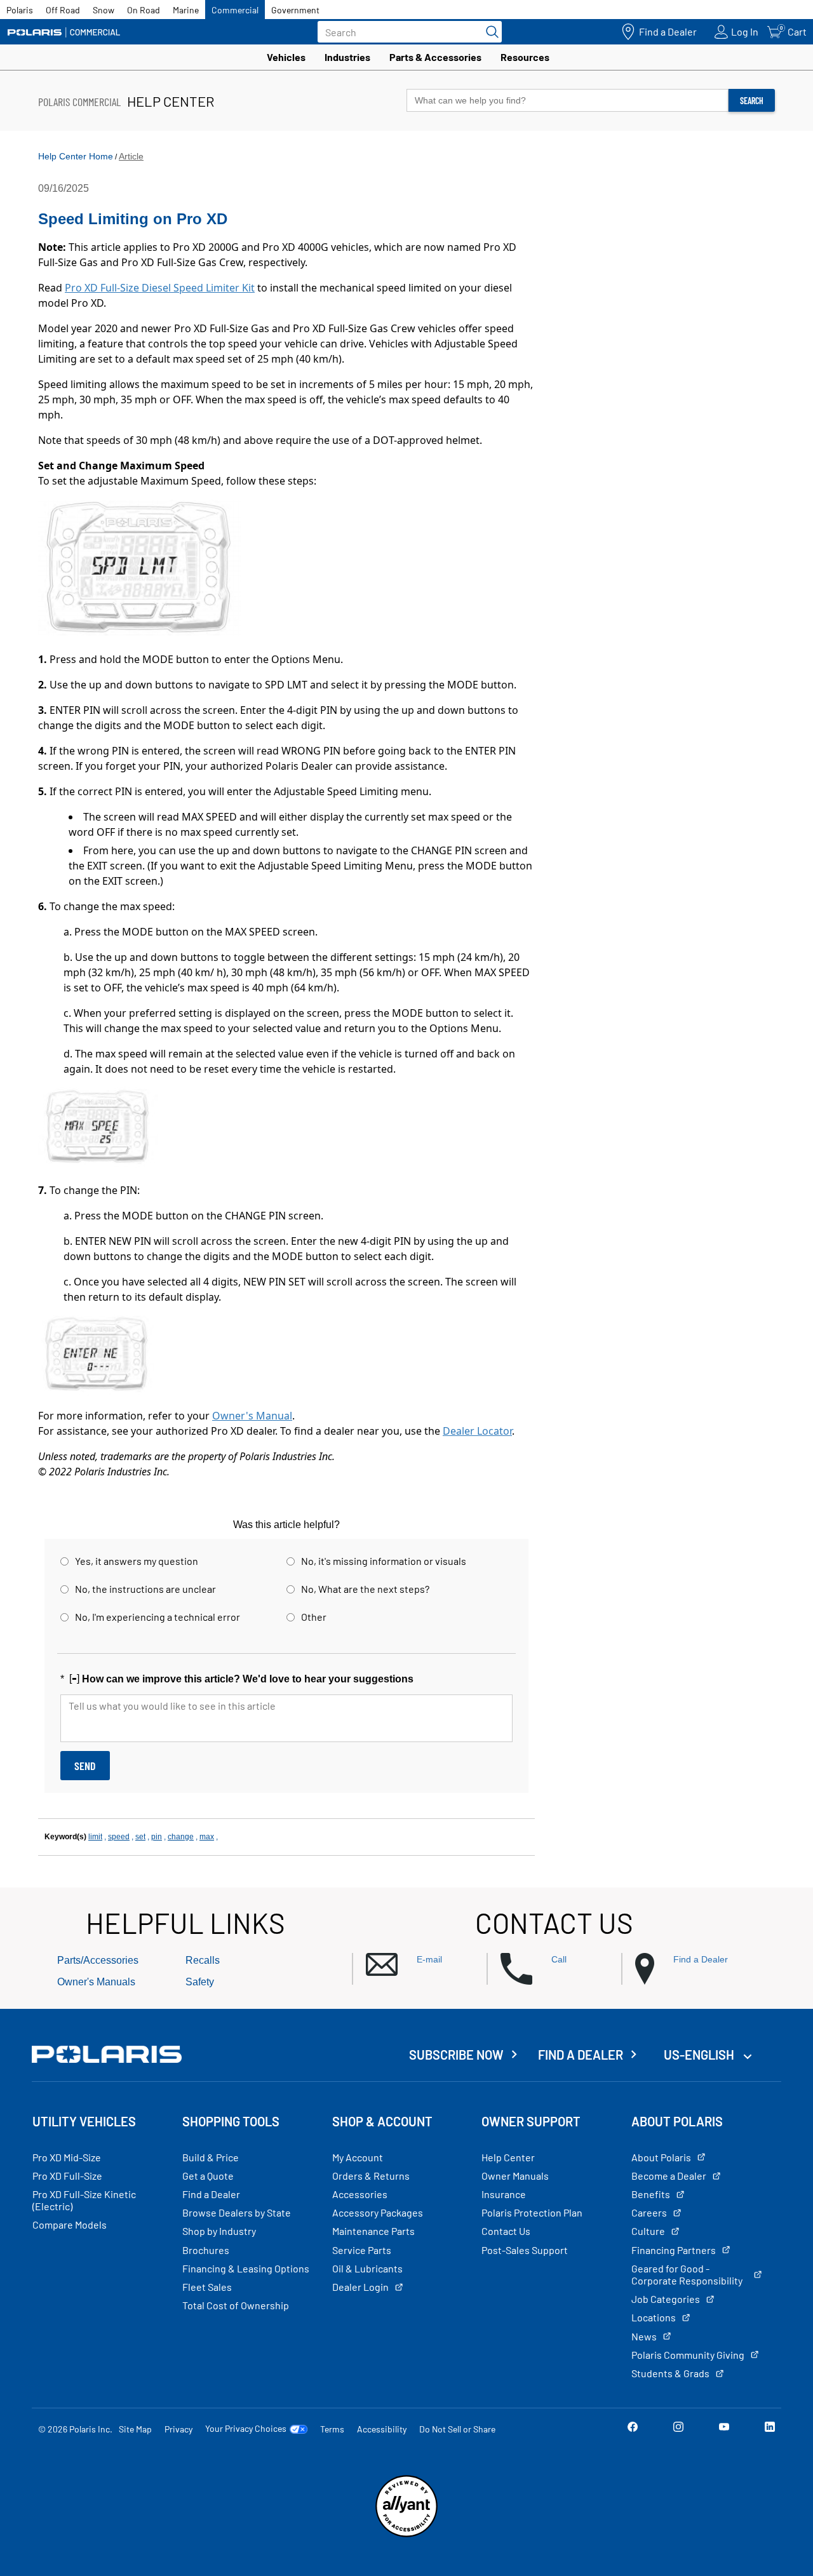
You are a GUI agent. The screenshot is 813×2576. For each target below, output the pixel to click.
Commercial (235, 10)
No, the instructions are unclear (145, 1589)
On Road (144, 10)
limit (95, 1837)
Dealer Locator (477, 1431)
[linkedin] (770, 2428)
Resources (525, 57)
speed (119, 1837)
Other (314, 1617)
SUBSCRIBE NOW (456, 2055)
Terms (332, 2429)
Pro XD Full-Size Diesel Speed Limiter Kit (160, 288)
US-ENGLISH (700, 2055)
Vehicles (286, 57)
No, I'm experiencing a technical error (158, 1617)
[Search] (489, 32)
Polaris (20, 10)
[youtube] (724, 2428)
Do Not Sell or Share (457, 2429)
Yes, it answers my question (137, 1561)
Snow (104, 10)
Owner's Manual (252, 1416)
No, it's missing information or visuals (384, 1561)
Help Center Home (76, 156)
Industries (347, 57)
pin (157, 1837)
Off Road (63, 10)
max (207, 1837)
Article (131, 156)
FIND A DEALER (581, 2055)
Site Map (135, 2429)
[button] (426, 1965)
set (140, 1837)
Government (295, 10)
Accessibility (382, 2429)
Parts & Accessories (435, 57)
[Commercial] (64, 32)
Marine (186, 10)
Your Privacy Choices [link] (246, 2429)
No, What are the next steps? (365, 1589)
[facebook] (633, 2428)
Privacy (178, 2429)
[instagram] (678, 2428)
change (181, 1837)
